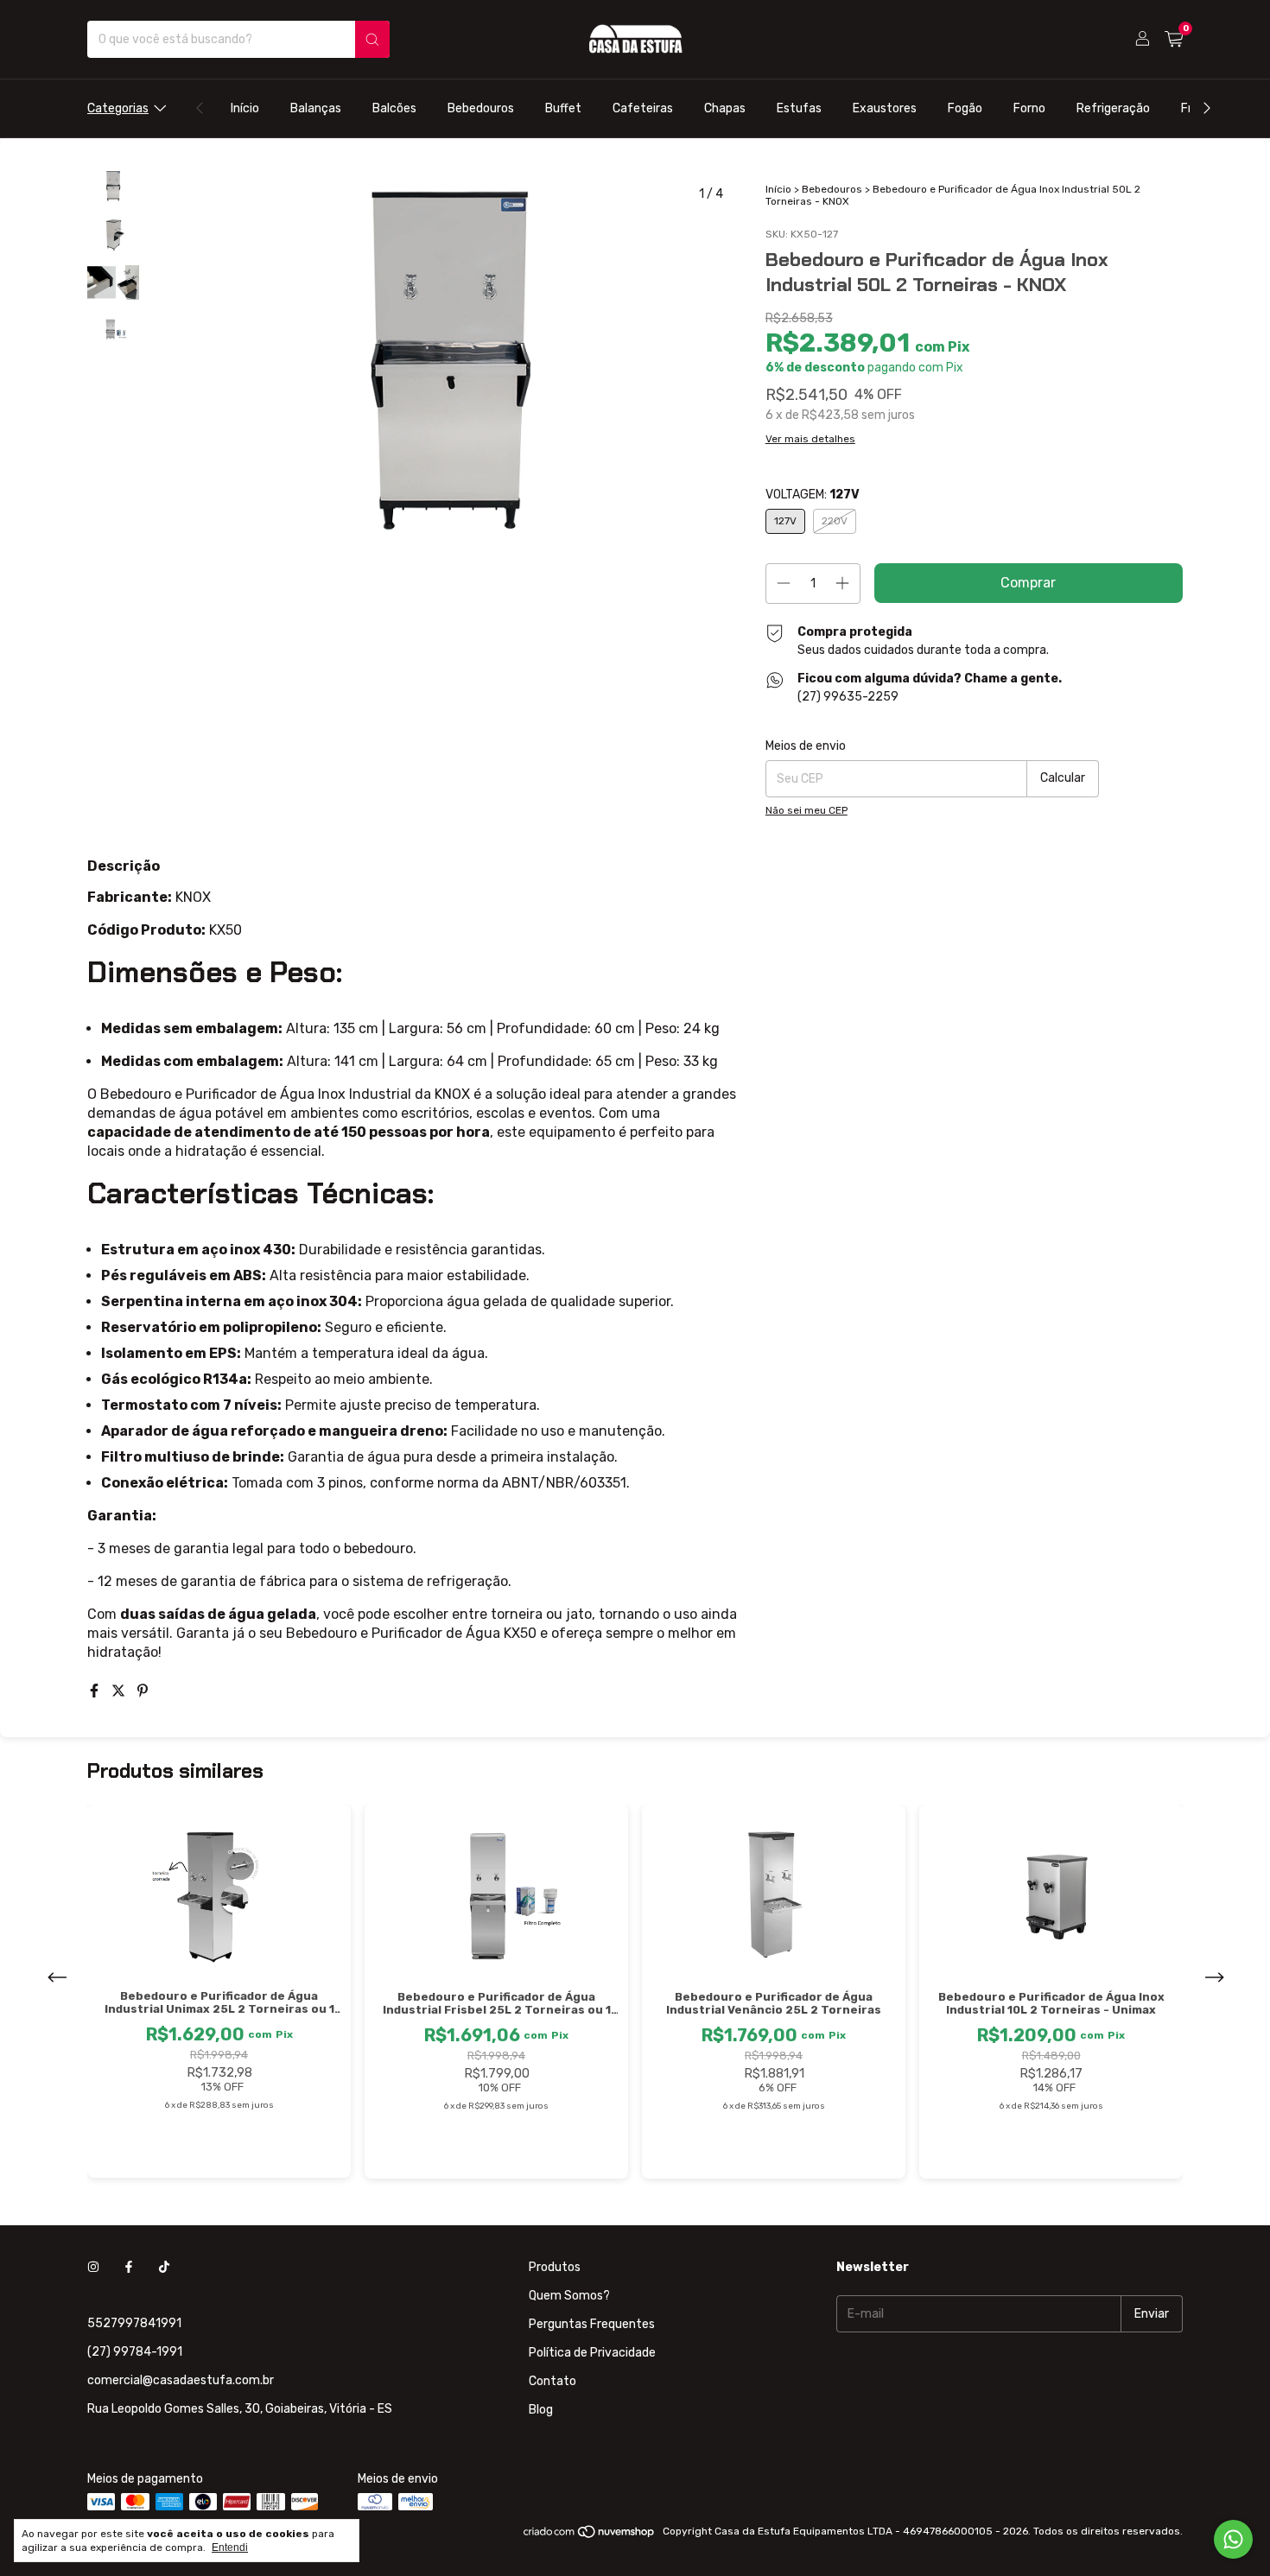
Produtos (555, 2267)
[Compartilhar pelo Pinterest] (143, 1691)
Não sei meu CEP (806, 810)
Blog (541, 2410)
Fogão (965, 108)
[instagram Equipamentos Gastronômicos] (93, 2267)
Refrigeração (1113, 108)
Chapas (725, 108)
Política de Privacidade (592, 2353)
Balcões (394, 108)
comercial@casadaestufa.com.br (181, 2380)
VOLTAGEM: (813, 495)
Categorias (118, 108)
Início (245, 108)
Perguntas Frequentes (592, 2324)
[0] (1174, 40)
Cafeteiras (643, 108)
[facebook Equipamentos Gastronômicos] (129, 2267)
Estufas (799, 108)
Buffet (563, 108)
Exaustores (885, 108)
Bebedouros (481, 108)
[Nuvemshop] (590, 2535)
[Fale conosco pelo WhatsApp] (1233, 2539)
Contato (552, 2381)
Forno (1029, 108)
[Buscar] (372, 39)
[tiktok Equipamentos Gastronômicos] (164, 2267)
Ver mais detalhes (810, 439)
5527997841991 (134, 2323)
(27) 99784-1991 (135, 2352)
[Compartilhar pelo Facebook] (96, 1691)
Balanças (316, 108)
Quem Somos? (569, 2296)
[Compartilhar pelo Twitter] (120, 1691)
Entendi (230, 2547)
